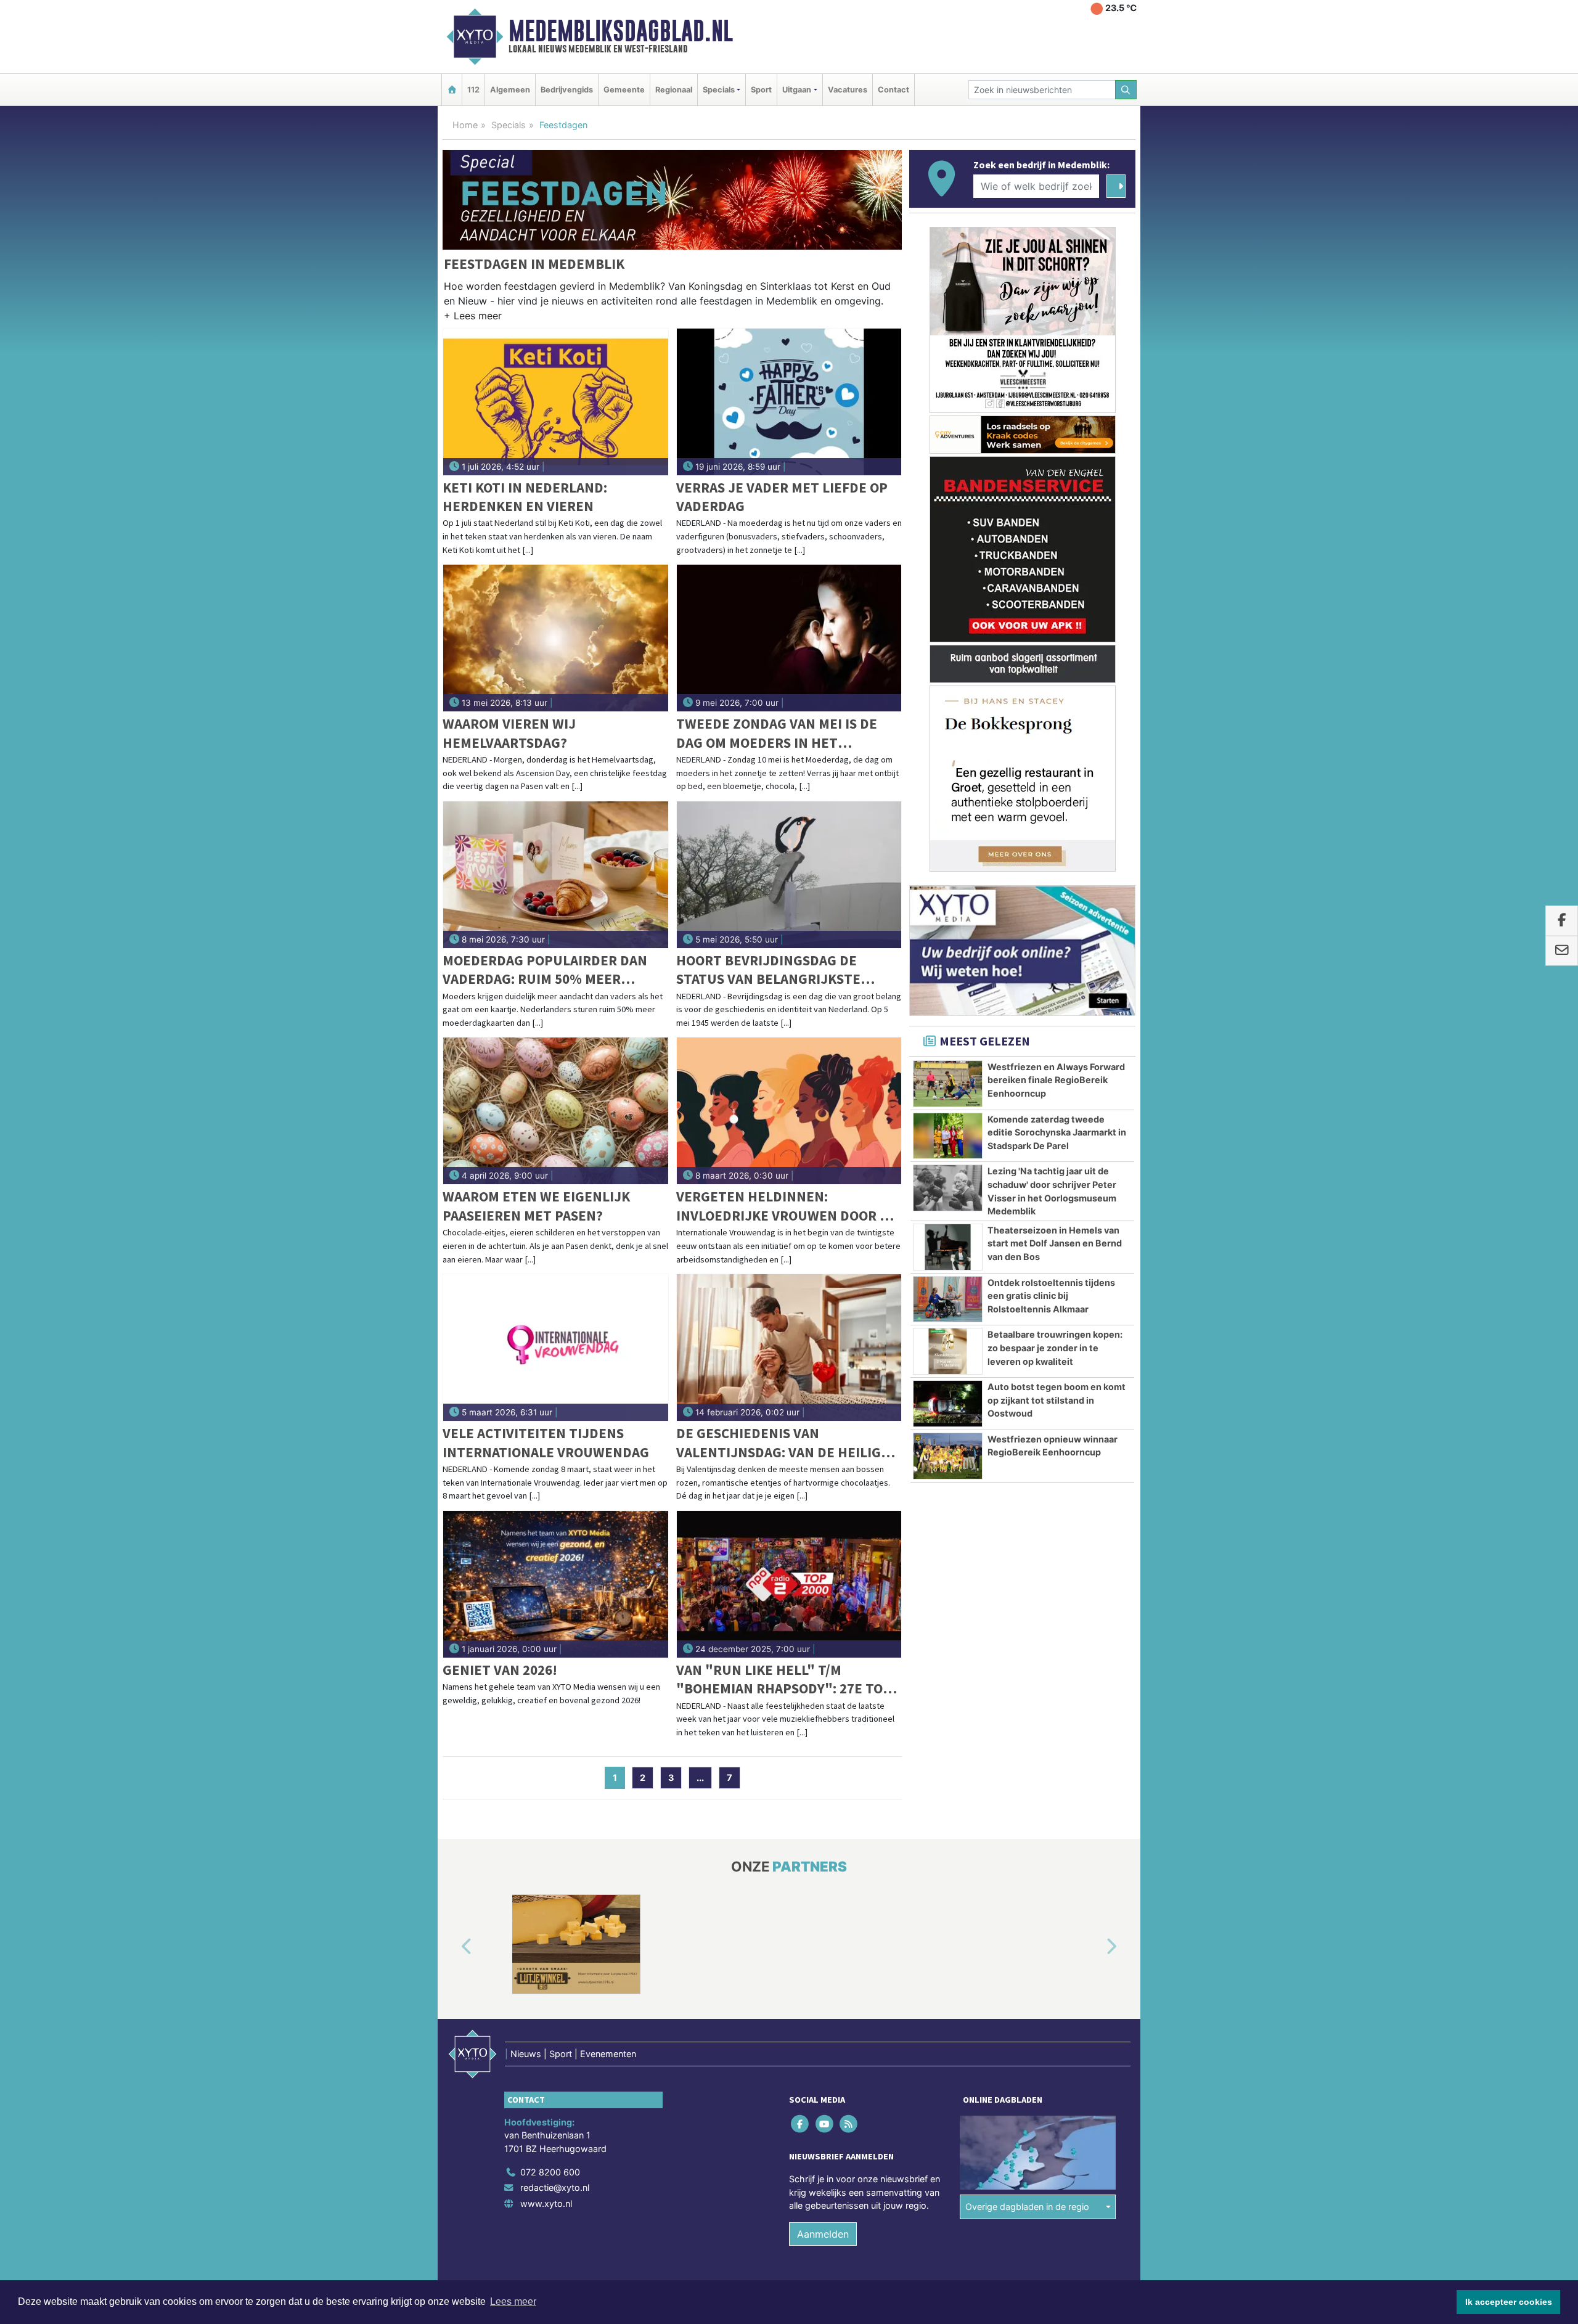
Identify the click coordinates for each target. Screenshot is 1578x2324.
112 (473, 90)
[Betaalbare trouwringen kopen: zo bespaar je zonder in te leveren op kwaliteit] (948, 1351)
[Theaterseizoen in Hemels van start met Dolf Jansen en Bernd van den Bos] (948, 1247)
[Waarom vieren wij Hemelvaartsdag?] (556, 638)
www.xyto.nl (546, 2203)
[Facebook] (801, 2123)
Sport (761, 90)
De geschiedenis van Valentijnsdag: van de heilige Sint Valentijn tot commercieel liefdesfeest (783, 1443)
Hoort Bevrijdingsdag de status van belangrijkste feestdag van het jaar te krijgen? (768, 970)
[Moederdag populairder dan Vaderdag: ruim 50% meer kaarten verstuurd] (556, 875)
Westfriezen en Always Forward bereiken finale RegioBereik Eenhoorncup (1056, 1080)
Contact (893, 90)
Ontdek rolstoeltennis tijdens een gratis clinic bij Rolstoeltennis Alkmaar (1051, 1296)
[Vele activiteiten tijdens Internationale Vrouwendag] (556, 1348)
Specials (509, 125)
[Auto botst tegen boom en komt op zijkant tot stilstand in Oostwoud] (948, 1404)
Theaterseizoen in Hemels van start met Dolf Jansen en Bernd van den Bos (1055, 1243)
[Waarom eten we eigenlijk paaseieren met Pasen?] (556, 1111)
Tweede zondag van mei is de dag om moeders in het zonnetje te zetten (777, 733)
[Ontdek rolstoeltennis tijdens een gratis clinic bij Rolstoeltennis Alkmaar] (948, 1299)
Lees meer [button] (513, 2301)
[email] (1562, 951)
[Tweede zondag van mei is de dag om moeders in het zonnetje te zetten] (789, 638)
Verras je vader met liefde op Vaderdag (782, 497)
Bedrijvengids (567, 90)
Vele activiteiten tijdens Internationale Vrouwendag (546, 1442)
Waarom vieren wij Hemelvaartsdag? (509, 733)
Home (465, 125)
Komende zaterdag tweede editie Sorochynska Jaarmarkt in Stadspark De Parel (1057, 1132)
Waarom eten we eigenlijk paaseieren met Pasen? (536, 1205)
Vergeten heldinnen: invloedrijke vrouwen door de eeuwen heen (787, 1206)
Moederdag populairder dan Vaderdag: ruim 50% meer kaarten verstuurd (545, 970)
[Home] (452, 90)
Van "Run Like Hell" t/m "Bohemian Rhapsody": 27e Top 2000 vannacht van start (784, 1680)
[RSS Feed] (849, 2123)
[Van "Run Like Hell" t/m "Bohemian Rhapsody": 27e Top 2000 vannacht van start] (789, 1584)
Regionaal (674, 90)
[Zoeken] (1126, 90)
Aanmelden (823, 2234)
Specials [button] (719, 90)
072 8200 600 (550, 2172)
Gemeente (624, 90)
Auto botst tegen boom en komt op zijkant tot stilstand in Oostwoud (1057, 1400)
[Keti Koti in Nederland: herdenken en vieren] (556, 402)
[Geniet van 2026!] (556, 1584)
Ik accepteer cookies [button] (1509, 2302)
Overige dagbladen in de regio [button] (1027, 2207)
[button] (473, 318)
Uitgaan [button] (797, 90)
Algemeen (510, 90)
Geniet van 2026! (500, 1670)
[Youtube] (825, 2123)
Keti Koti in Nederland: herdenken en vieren (525, 497)
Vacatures (848, 90)
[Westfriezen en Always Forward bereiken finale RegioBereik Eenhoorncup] (948, 1084)
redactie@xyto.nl (555, 2187)
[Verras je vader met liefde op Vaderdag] (789, 402)
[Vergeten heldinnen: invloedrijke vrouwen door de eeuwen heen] (789, 1111)
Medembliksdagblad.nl (621, 31)
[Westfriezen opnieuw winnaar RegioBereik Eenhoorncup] (948, 1456)
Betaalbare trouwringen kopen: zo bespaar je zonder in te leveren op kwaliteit (1055, 1348)
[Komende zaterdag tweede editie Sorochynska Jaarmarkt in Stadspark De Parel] (948, 1136)
